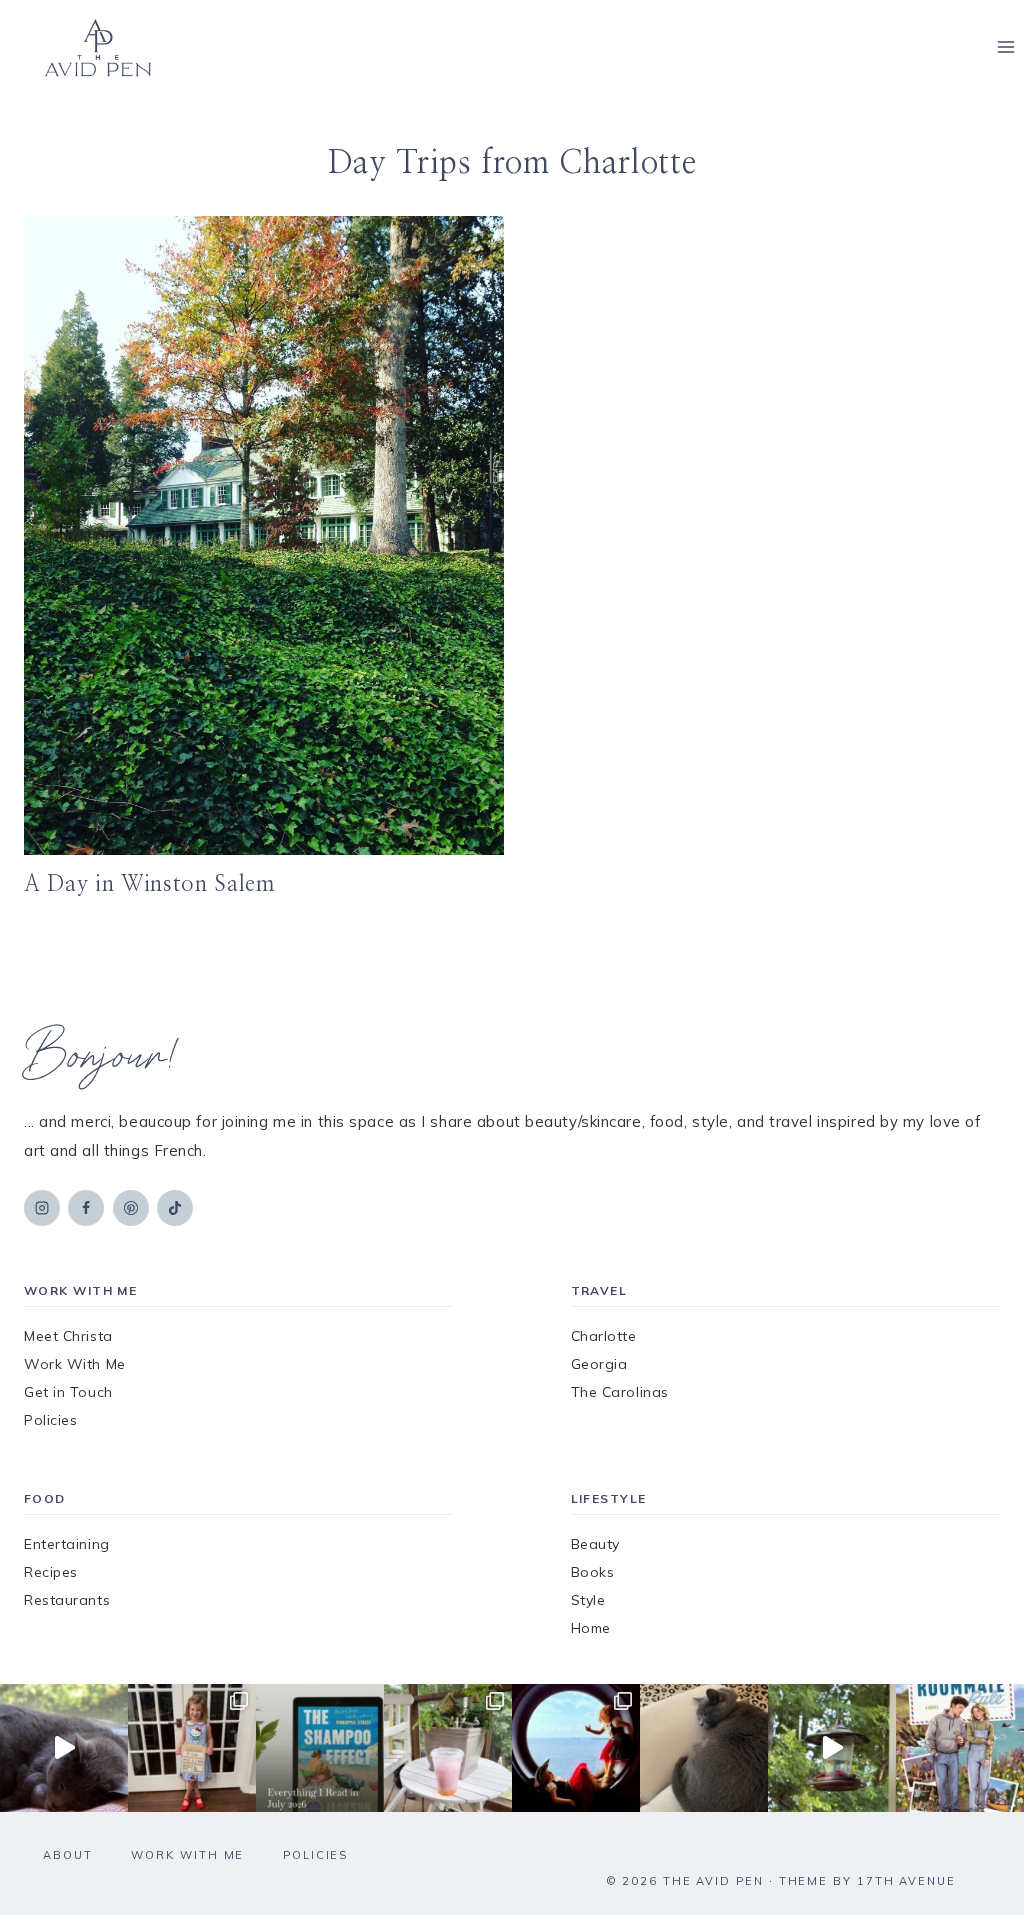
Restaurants (67, 1600)
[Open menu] (1005, 47)
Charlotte (604, 1336)
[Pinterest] (131, 1208)
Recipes (51, 1572)
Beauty (595, 1544)
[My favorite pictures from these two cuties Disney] (576, 1748)
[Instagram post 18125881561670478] (704, 1748)
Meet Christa (68, 1336)
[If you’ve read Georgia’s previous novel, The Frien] (960, 1748)
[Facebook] (86, 1208)
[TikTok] (175, 1208)
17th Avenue (906, 1881)
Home (591, 1628)
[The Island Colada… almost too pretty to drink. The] (448, 1748)
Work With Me (75, 1364)
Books (593, 1572)
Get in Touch (68, 1392)
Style (588, 1600)
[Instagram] (42, 1208)
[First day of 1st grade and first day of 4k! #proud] (192, 1748)
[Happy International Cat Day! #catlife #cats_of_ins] (64, 1748)
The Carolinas (620, 1392)
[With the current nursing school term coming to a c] (320, 1748)
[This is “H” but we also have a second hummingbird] (832, 1748)
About (68, 1855)
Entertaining (67, 1544)
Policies (50, 1420)
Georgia (599, 1364)
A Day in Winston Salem (149, 884)
